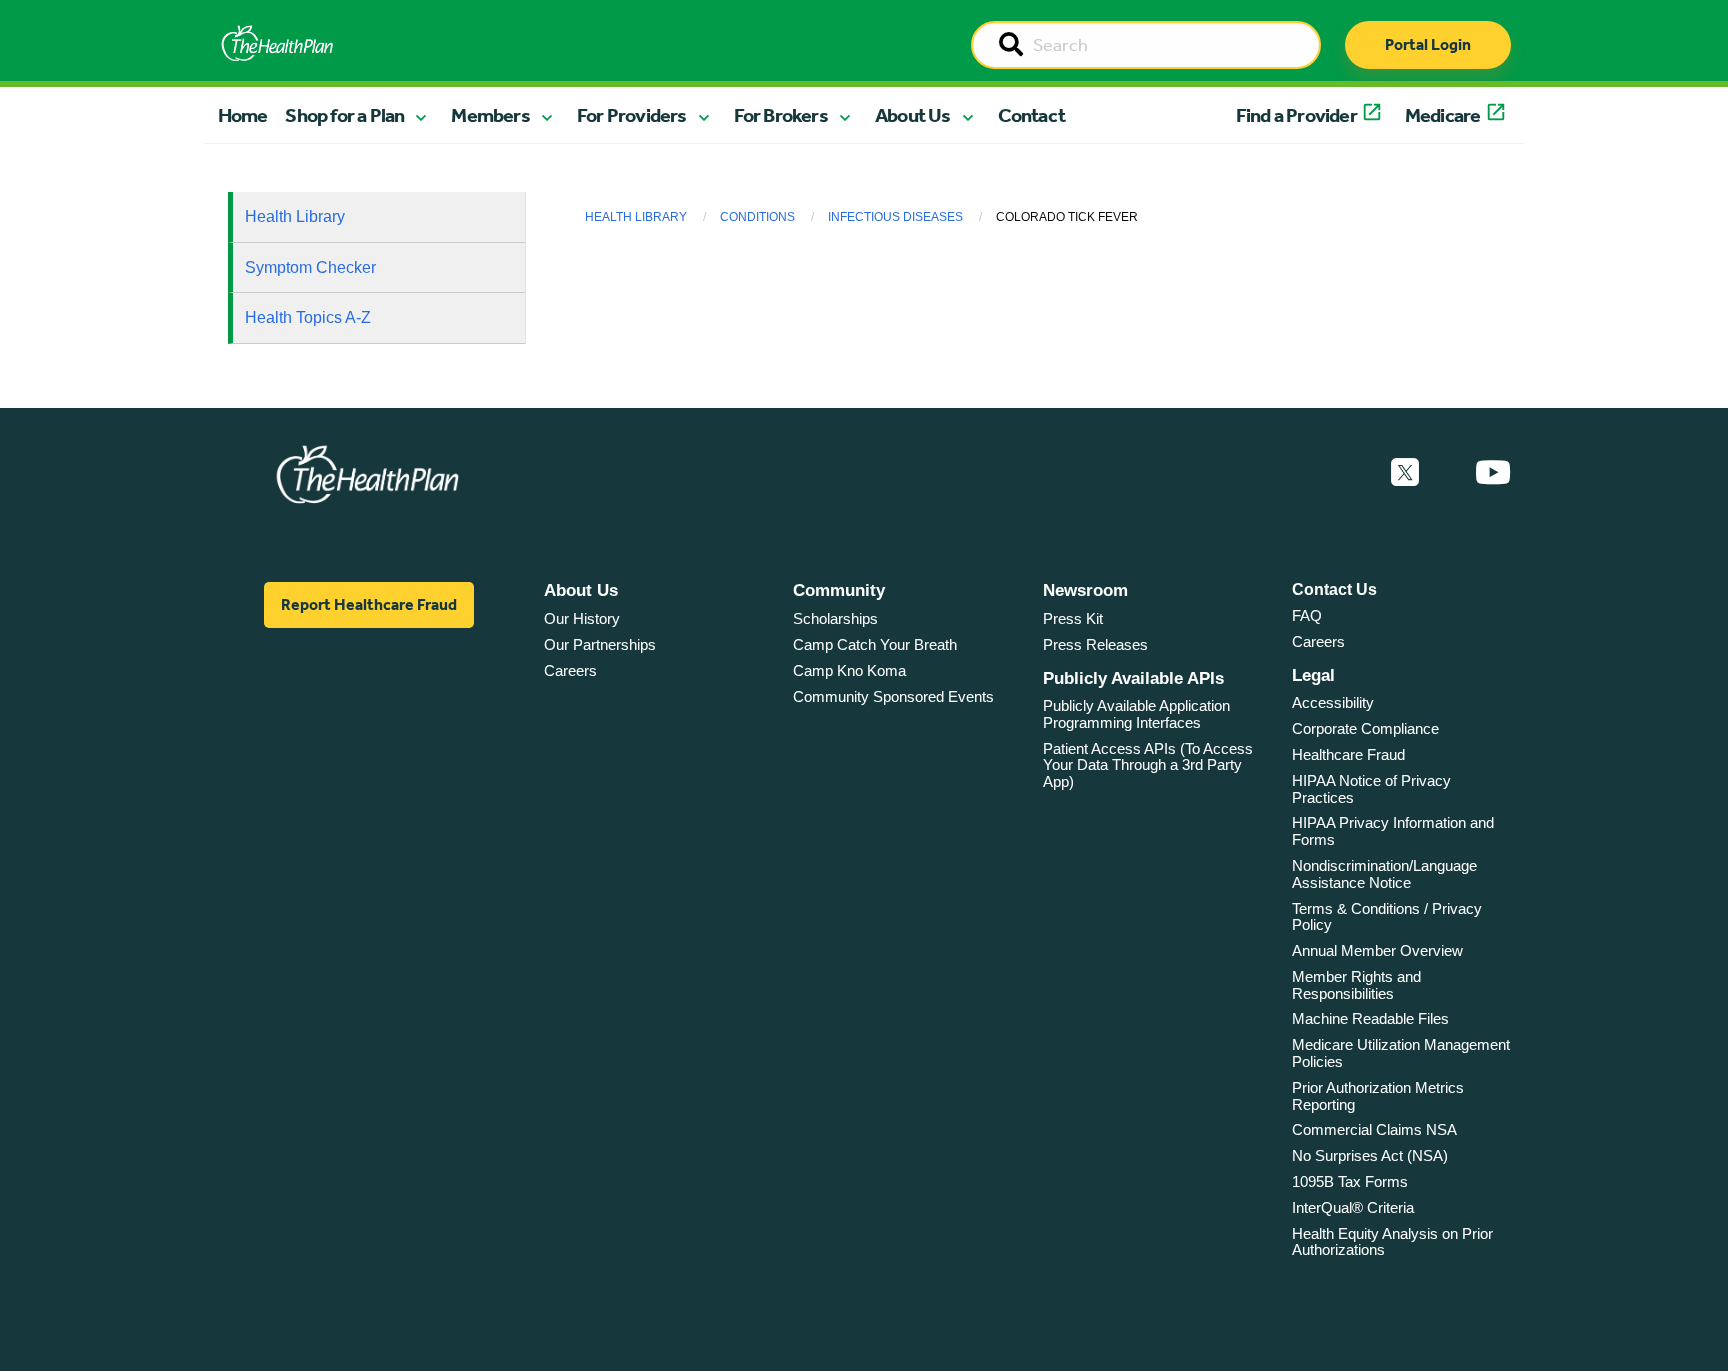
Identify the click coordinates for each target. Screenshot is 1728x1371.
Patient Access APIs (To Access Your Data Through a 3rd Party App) (1148, 765)
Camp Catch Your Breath (875, 644)
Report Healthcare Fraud (369, 604)
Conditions (757, 217)
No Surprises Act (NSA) (1370, 1155)
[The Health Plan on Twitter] (1405, 473)
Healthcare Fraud (1348, 754)
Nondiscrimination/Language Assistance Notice (1384, 874)
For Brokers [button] (781, 115)
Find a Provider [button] (1296, 115)
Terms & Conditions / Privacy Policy (1387, 917)
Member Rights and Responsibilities (1356, 985)
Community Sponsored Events (893, 696)
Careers (570, 670)
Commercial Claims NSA (1374, 1129)
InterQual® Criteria (1353, 1207)
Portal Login (1428, 44)
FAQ (1307, 615)
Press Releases (1095, 644)
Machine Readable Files (1370, 1018)
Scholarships (835, 618)
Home (243, 115)
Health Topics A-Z (308, 317)
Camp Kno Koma (849, 670)
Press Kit (1073, 618)
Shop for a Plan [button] (344, 115)
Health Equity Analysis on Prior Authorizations (1392, 1242)
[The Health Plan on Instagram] (1447, 473)
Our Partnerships (600, 644)
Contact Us (1334, 589)
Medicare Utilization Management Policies (1401, 1053)
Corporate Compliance (1365, 728)
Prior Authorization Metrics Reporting (1378, 1096)
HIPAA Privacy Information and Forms (1393, 831)
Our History (582, 618)
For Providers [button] (632, 115)
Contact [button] (1031, 115)
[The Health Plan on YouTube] (1493, 473)
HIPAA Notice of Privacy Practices (1371, 789)
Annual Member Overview (1377, 950)
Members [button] (490, 115)
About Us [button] (913, 115)
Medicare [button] (1443, 115)
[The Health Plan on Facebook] (1351, 473)
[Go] (1011, 46)
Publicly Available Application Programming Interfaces (1136, 714)
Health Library (295, 216)
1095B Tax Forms (1350, 1181)
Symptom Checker (310, 267)
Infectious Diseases (895, 217)
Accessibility (1333, 702)
